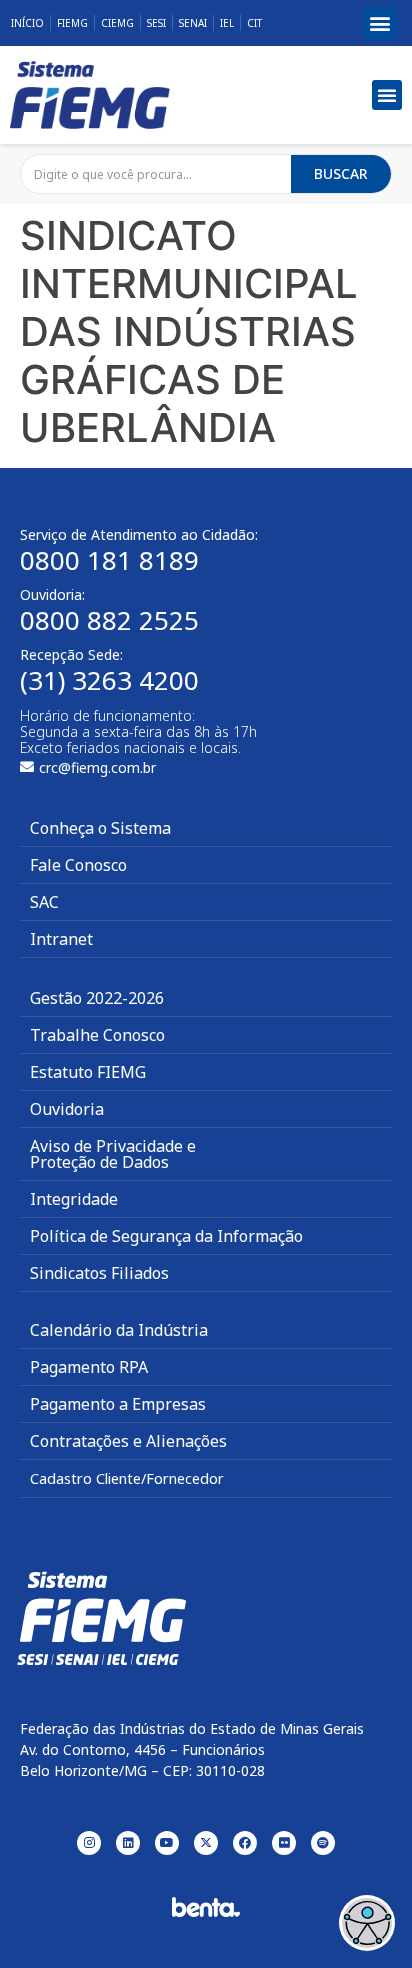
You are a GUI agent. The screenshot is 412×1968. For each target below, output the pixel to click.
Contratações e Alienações (128, 1441)
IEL (227, 23)
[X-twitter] (206, 1843)
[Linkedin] (128, 1843)
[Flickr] (284, 1843)
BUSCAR (341, 173)
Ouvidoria (67, 1109)
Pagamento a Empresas (118, 1404)
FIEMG (72, 23)
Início (27, 23)
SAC (44, 902)
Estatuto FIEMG (88, 1072)
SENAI (193, 23)
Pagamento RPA (89, 1367)
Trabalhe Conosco (97, 1035)
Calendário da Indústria (119, 1330)
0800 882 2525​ (109, 620)
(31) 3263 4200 (109, 680)
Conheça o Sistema (100, 828)
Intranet (61, 939)
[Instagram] (89, 1843)
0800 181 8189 (109, 560)
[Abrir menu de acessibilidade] (367, 1923)
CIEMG (117, 23)
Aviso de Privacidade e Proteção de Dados (113, 1154)
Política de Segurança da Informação (166, 1236)
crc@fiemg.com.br (97, 767)
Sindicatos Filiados (99, 1273)
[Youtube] (167, 1843)
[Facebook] (245, 1843)
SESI (156, 23)
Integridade (74, 1199)
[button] (380, 23)
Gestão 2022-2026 (97, 998)
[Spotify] (323, 1843)
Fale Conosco (78, 865)
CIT (254, 23)
